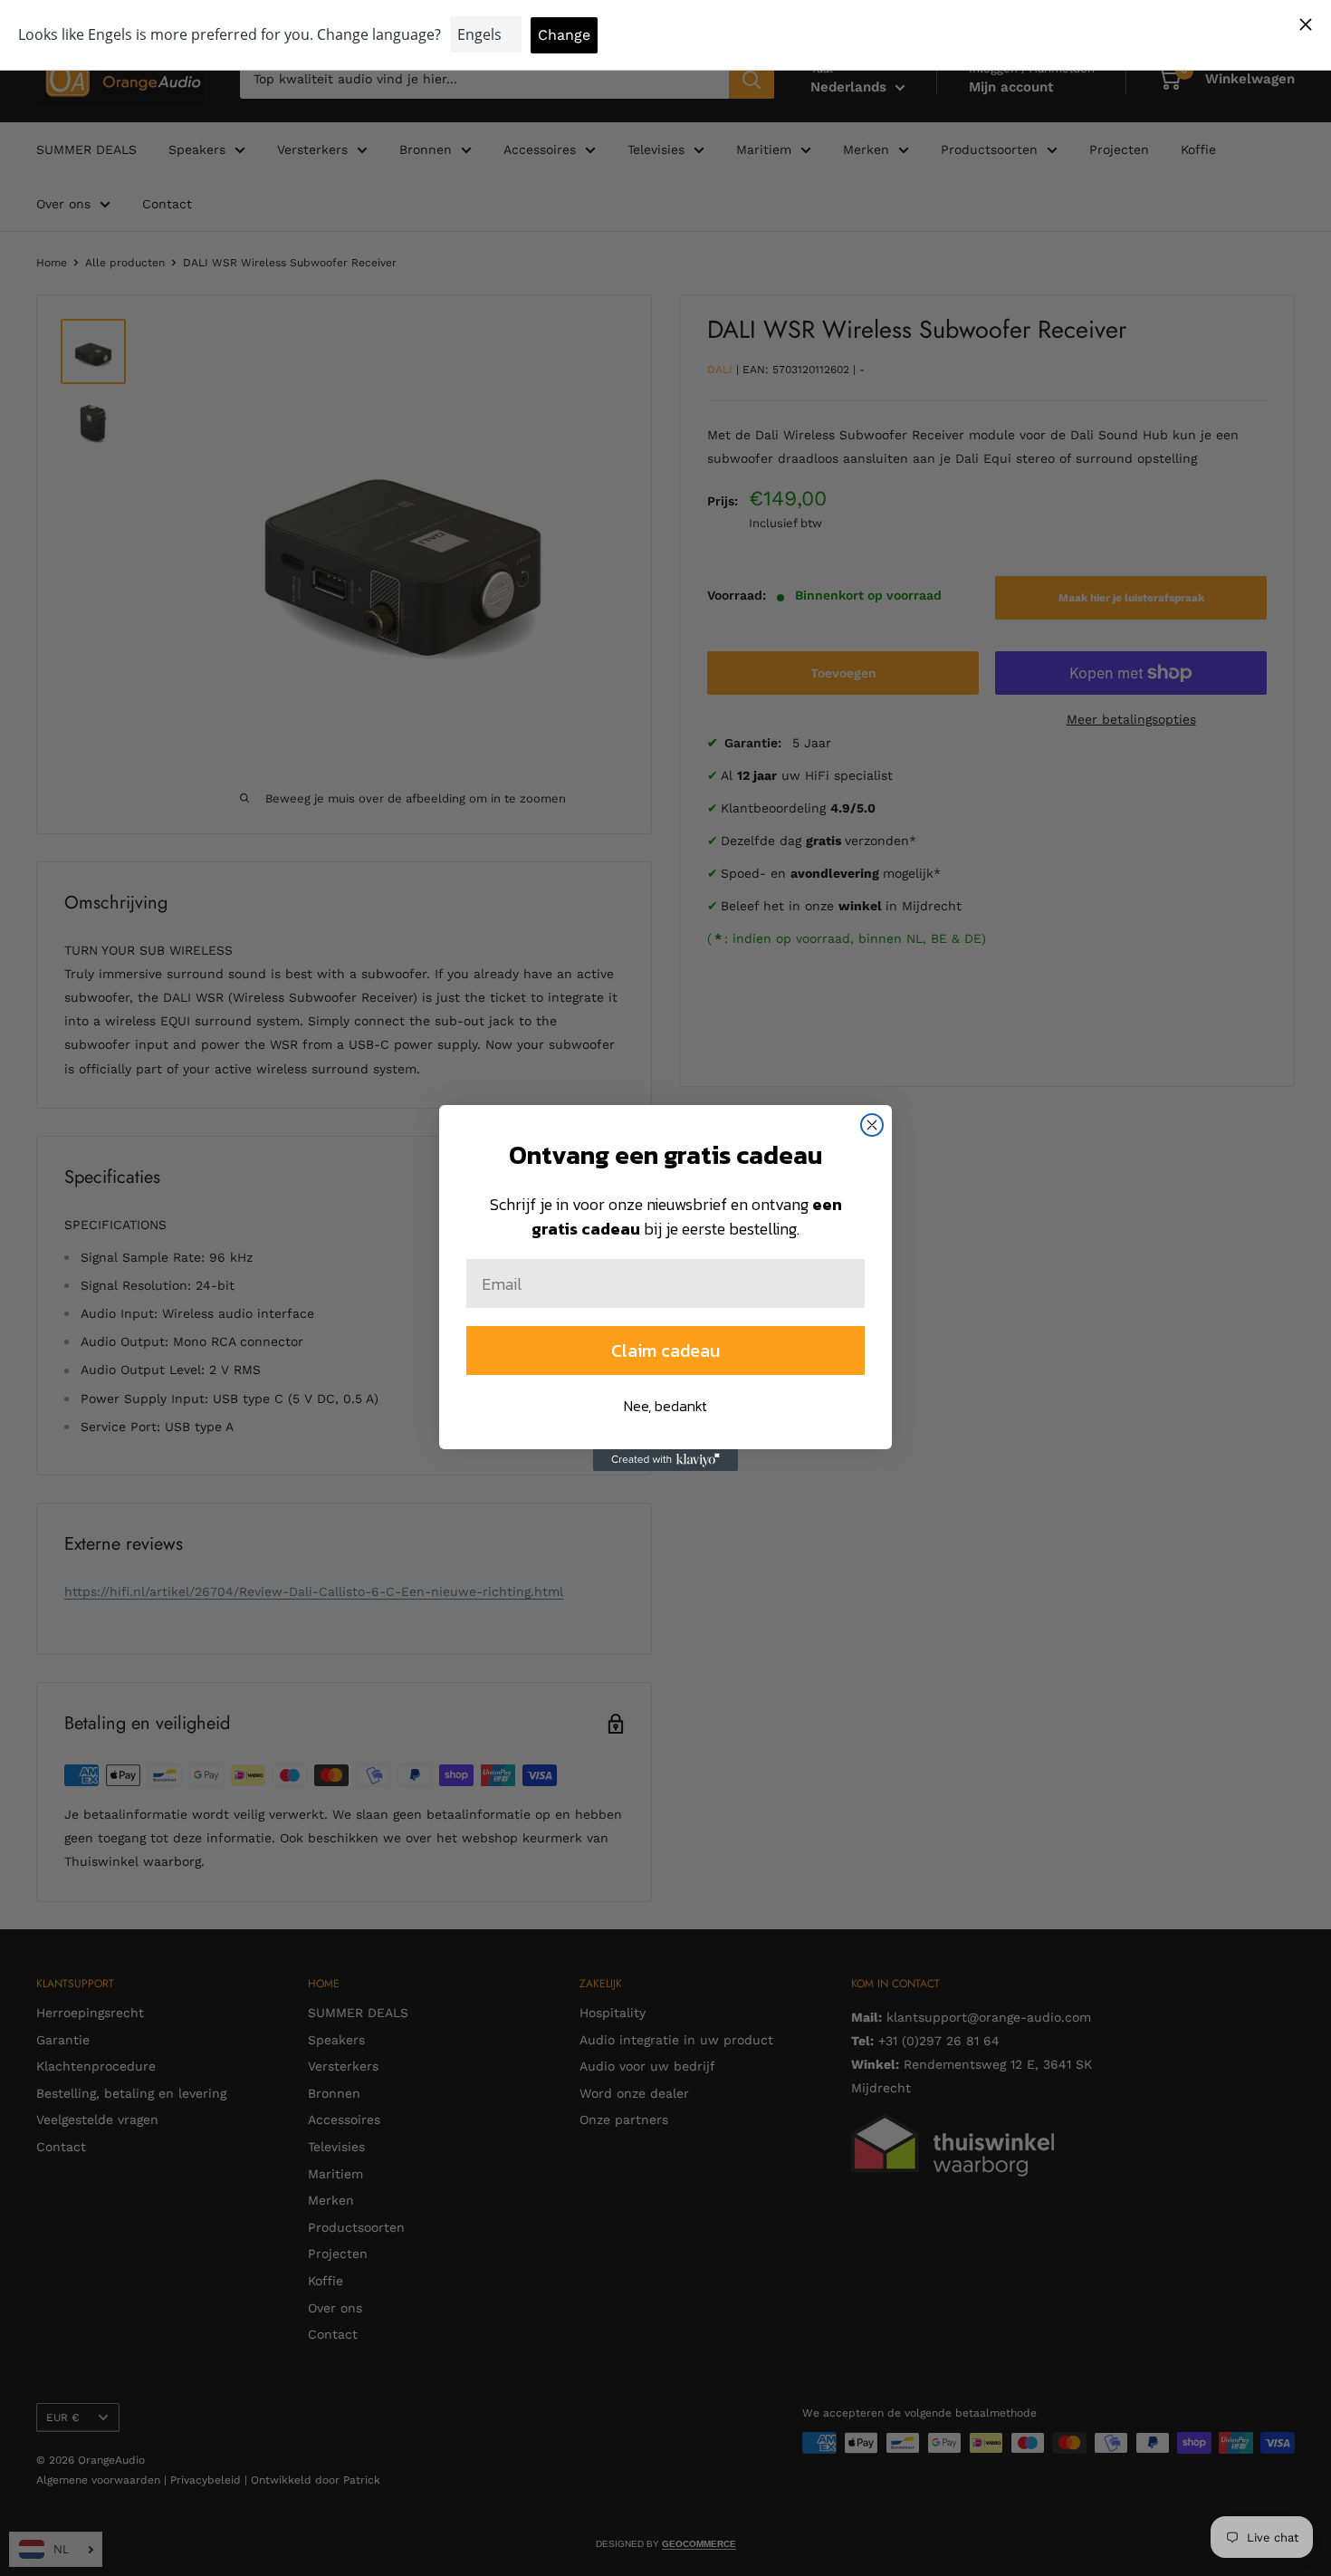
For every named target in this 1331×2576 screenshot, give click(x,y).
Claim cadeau (665, 1350)
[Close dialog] (872, 1125)
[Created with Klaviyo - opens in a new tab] (665, 1460)
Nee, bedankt (665, 1406)
